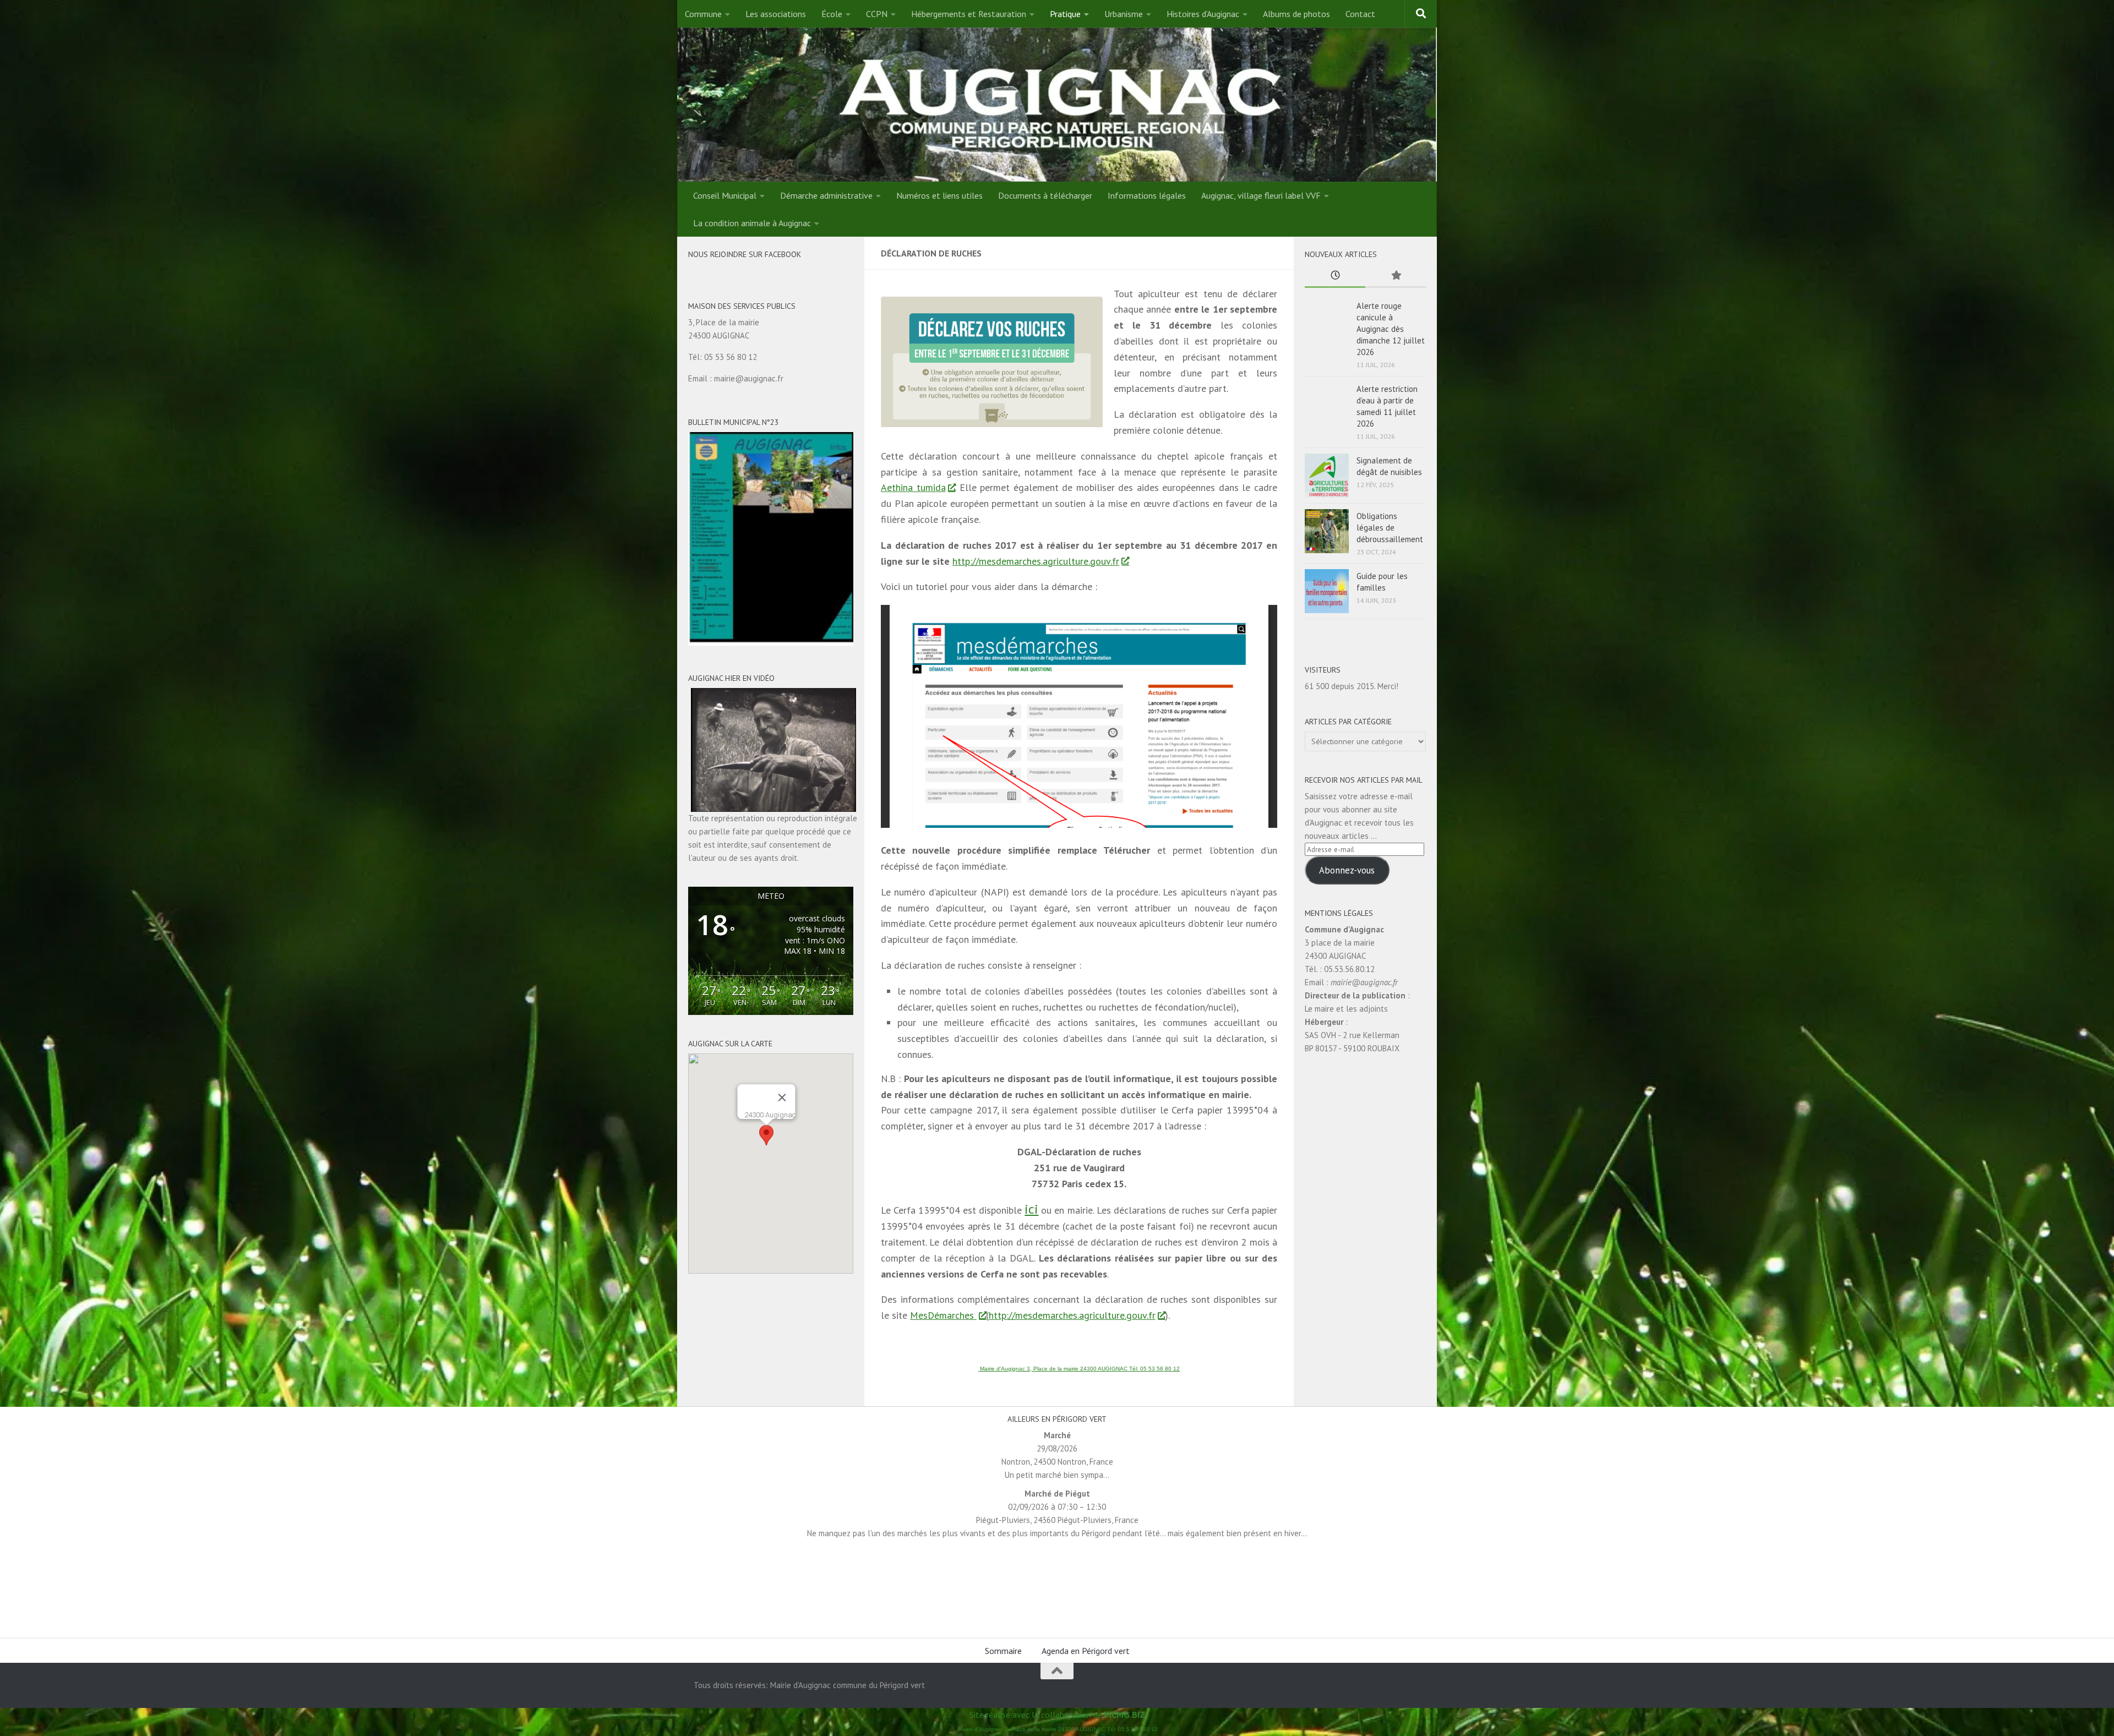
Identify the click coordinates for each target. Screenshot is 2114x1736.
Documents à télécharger (1045, 195)
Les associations (776, 14)
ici (1031, 1209)
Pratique (1065, 14)
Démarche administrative (826, 195)
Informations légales (1147, 195)
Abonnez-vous (1347, 870)
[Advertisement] (1057, 1587)
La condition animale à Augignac (752, 223)
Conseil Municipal (725, 195)
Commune (703, 14)
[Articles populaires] (1396, 276)
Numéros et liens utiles (939, 195)
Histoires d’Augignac (1203, 14)
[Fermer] (782, 1098)
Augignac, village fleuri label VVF (1261, 195)
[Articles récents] (1335, 276)
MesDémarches (943, 1315)
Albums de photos (1296, 14)
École (832, 14)
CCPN (877, 14)
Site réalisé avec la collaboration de (1057, 1715)
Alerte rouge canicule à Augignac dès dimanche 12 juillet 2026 (1391, 329)
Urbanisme (1124, 14)
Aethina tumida (913, 487)
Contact (1360, 14)
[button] (766, 1135)
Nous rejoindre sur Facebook (745, 254)
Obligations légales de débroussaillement (1390, 528)
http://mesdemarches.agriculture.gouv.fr (1036, 561)
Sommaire (1003, 1651)
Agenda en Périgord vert (1086, 1651)
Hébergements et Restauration (969, 14)
